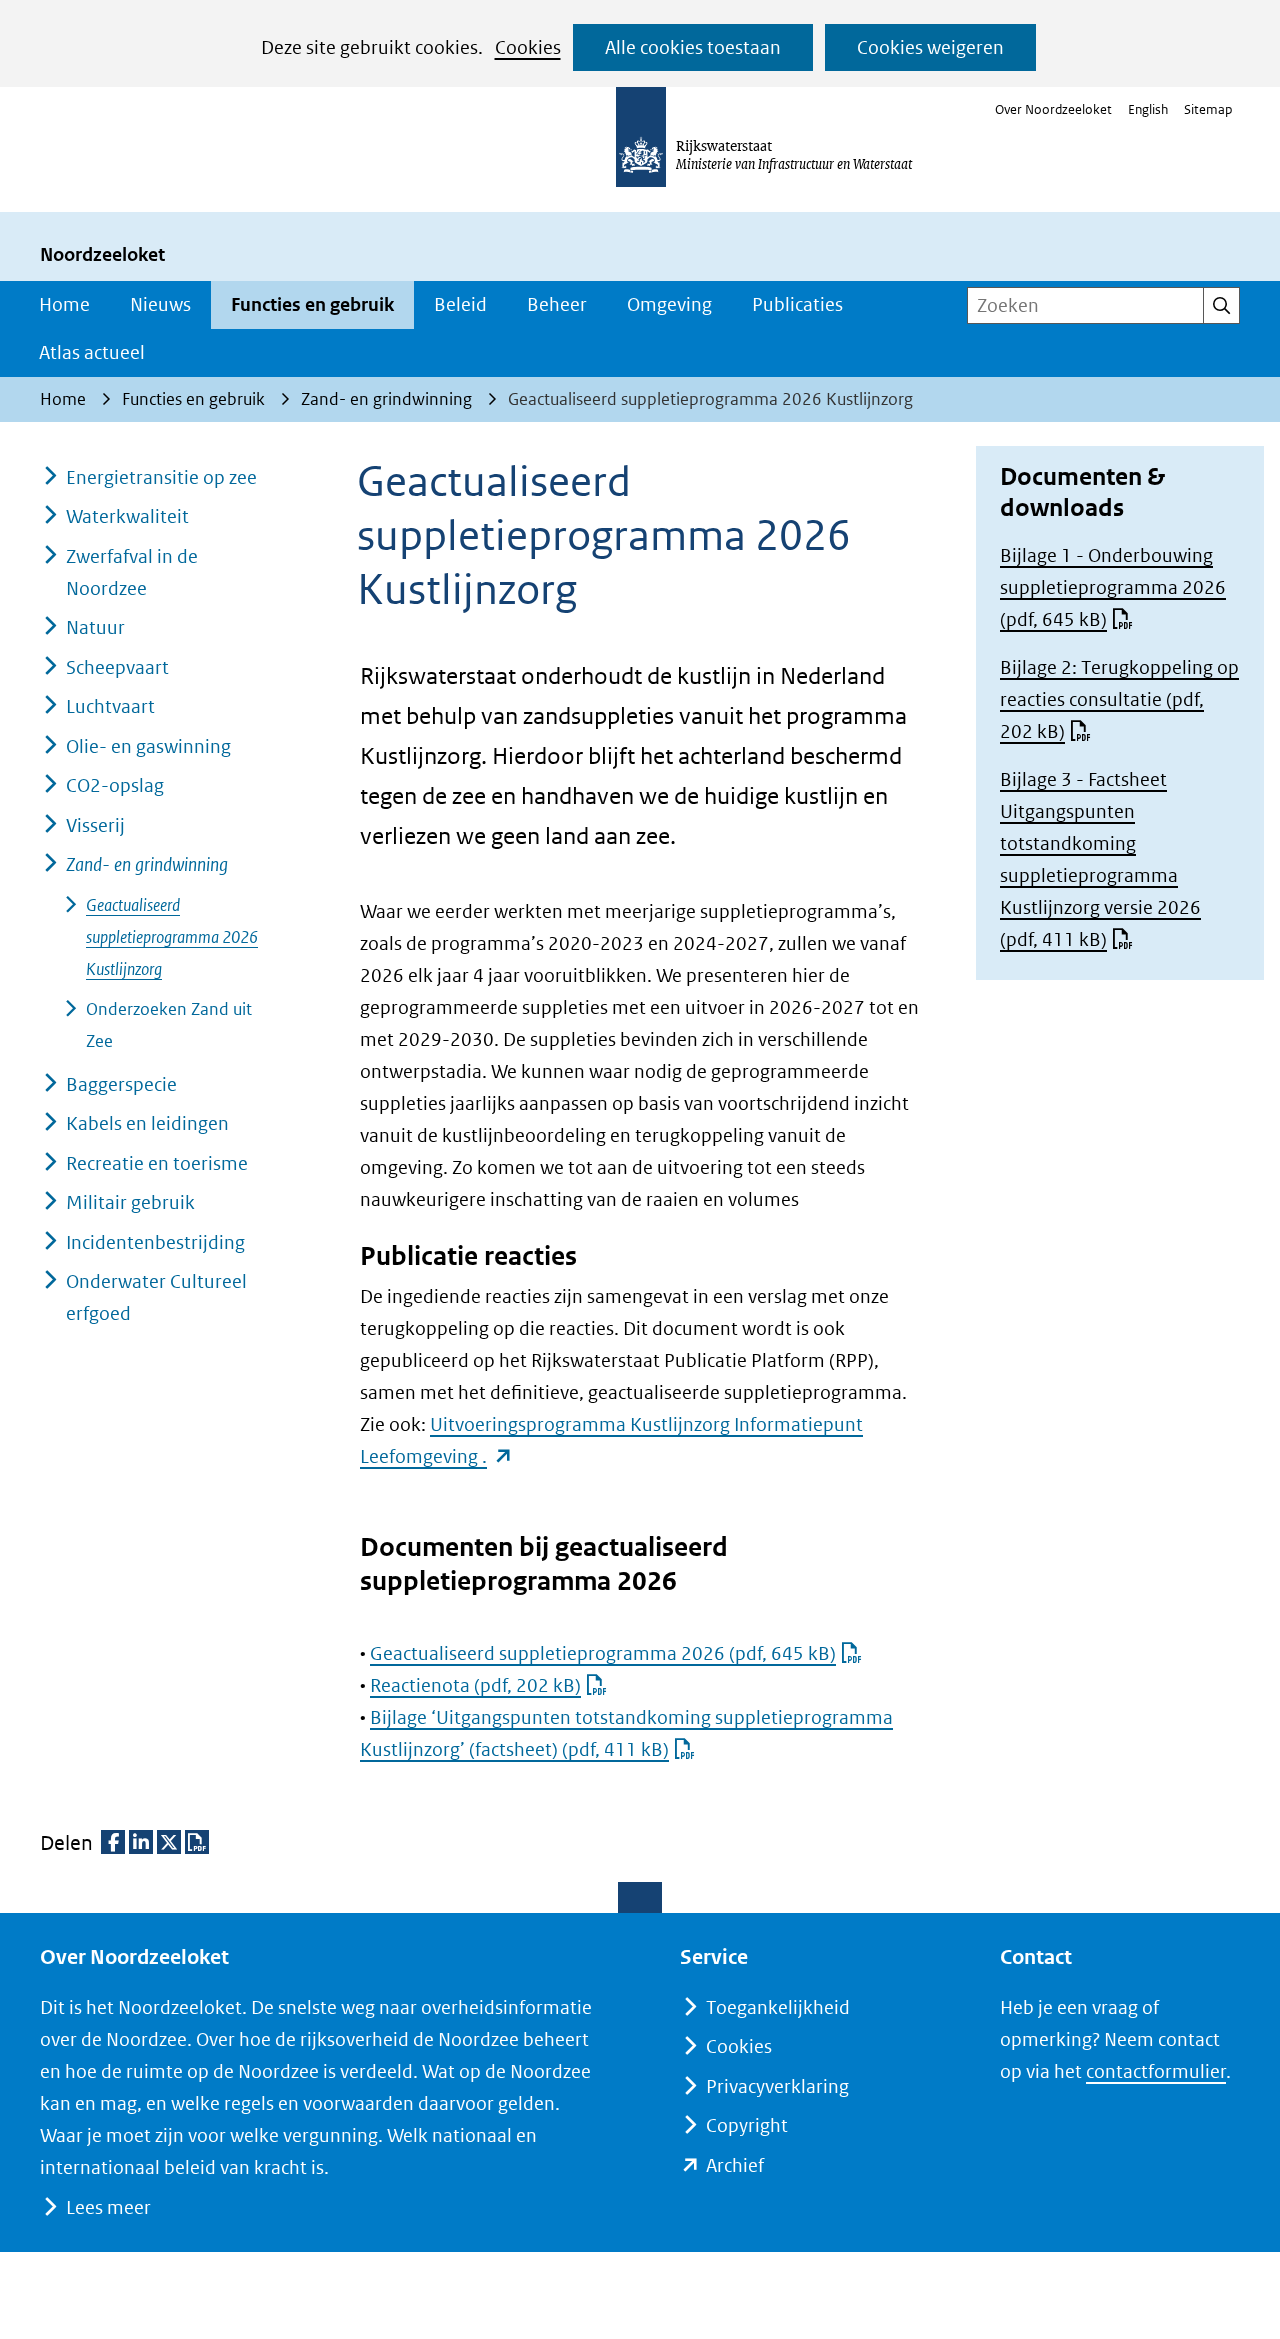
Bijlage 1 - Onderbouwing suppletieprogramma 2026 (1113, 587)
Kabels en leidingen (147, 1123)
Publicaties (797, 304)
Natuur (95, 627)
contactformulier (1156, 2071)
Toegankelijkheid (778, 2007)
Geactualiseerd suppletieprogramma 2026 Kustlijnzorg (172, 937)
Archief (735, 2165)
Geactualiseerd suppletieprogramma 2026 (603, 1653)
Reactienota (475, 1685)
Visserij (95, 825)
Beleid (460, 304)
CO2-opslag (115, 785)
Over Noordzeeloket (1053, 109)
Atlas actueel (92, 352)
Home (64, 304)
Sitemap (1208, 109)
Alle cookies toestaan (693, 47)
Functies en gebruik (312, 304)
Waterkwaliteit (127, 516)
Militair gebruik (130, 1202)
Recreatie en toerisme (157, 1163)
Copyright (747, 2125)
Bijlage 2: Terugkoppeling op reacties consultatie (1119, 699)
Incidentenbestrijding (155, 1242)
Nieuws (160, 304)
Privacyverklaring (777, 2086)
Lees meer (108, 2207)
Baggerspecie (121, 1084)
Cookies (528, 47)
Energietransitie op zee (161, 477)
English (1148, 109)
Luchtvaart (110, 706)
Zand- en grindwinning (147, 864)
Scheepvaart (117, 667)
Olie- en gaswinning (148, 746)
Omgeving (669, 304)
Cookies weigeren (930, 47)
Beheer (557, 304)
